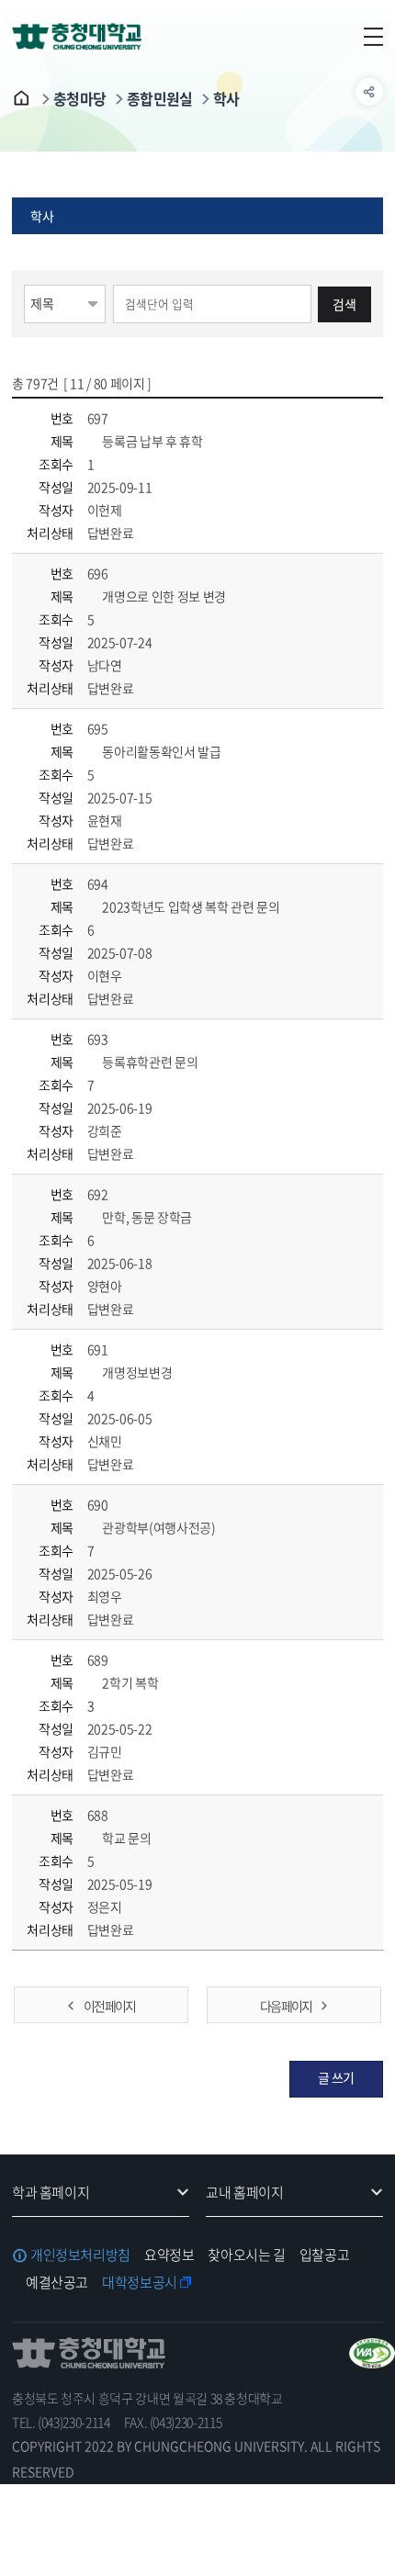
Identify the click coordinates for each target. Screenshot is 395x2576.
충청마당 (80, 98)
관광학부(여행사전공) (158, 1527)
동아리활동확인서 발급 (161, 751)
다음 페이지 (286, 2006)
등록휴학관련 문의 (149, 1062)
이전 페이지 (109, 2006)
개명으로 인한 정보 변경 (163, 596)
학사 (226, 98)
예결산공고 (57, 2282)
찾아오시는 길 (246, 2255)
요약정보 (169, 2255)
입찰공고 (325, 2255)
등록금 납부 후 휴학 (152, 441)
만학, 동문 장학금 (146, 1217)
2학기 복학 (130, 1682)
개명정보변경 (136, 1372)
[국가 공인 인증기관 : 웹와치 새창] (372, 2353)
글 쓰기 (337, 2077)
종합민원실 (160, 98)
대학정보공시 (140, 2282)
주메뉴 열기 (369, 37)
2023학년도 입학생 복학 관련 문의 (190, 906)
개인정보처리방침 (80, 2255)
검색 (344, 304)
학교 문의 (126, 1838)
